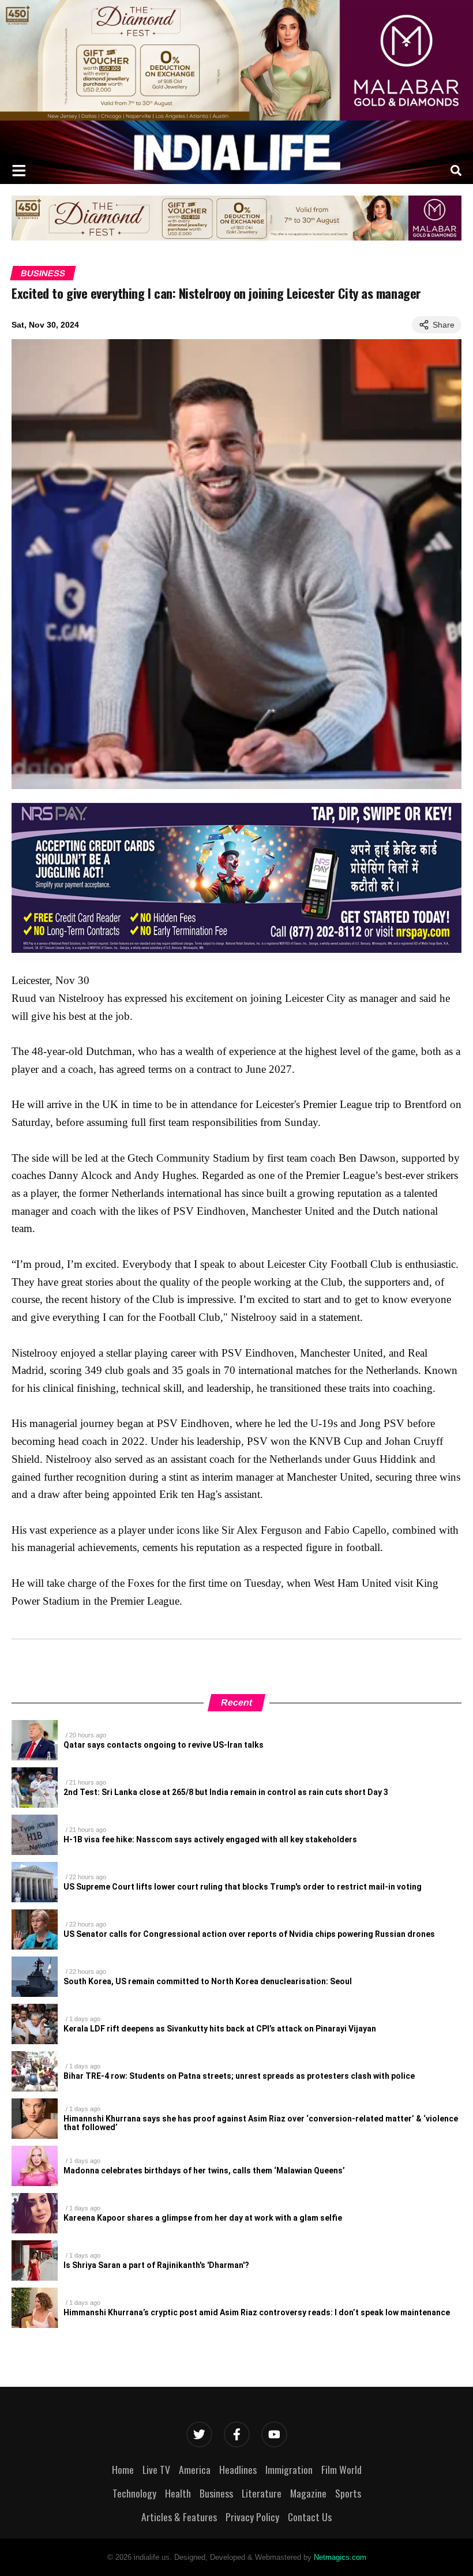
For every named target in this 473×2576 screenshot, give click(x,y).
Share (444, 325)
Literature (262, 2493)
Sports (348, 2493)
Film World (341, 2469)
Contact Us (310, 2517)
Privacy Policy (252, 2517)
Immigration (289, 2469)
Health (178, 2493)
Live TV (156, 2469)
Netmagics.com (340, 2557)
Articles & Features (179, 2517)
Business (43, 273)
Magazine (308, 2493)
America (195, 2469)
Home (123, 2469)
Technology (134, 2493)
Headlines (238, 2469)
